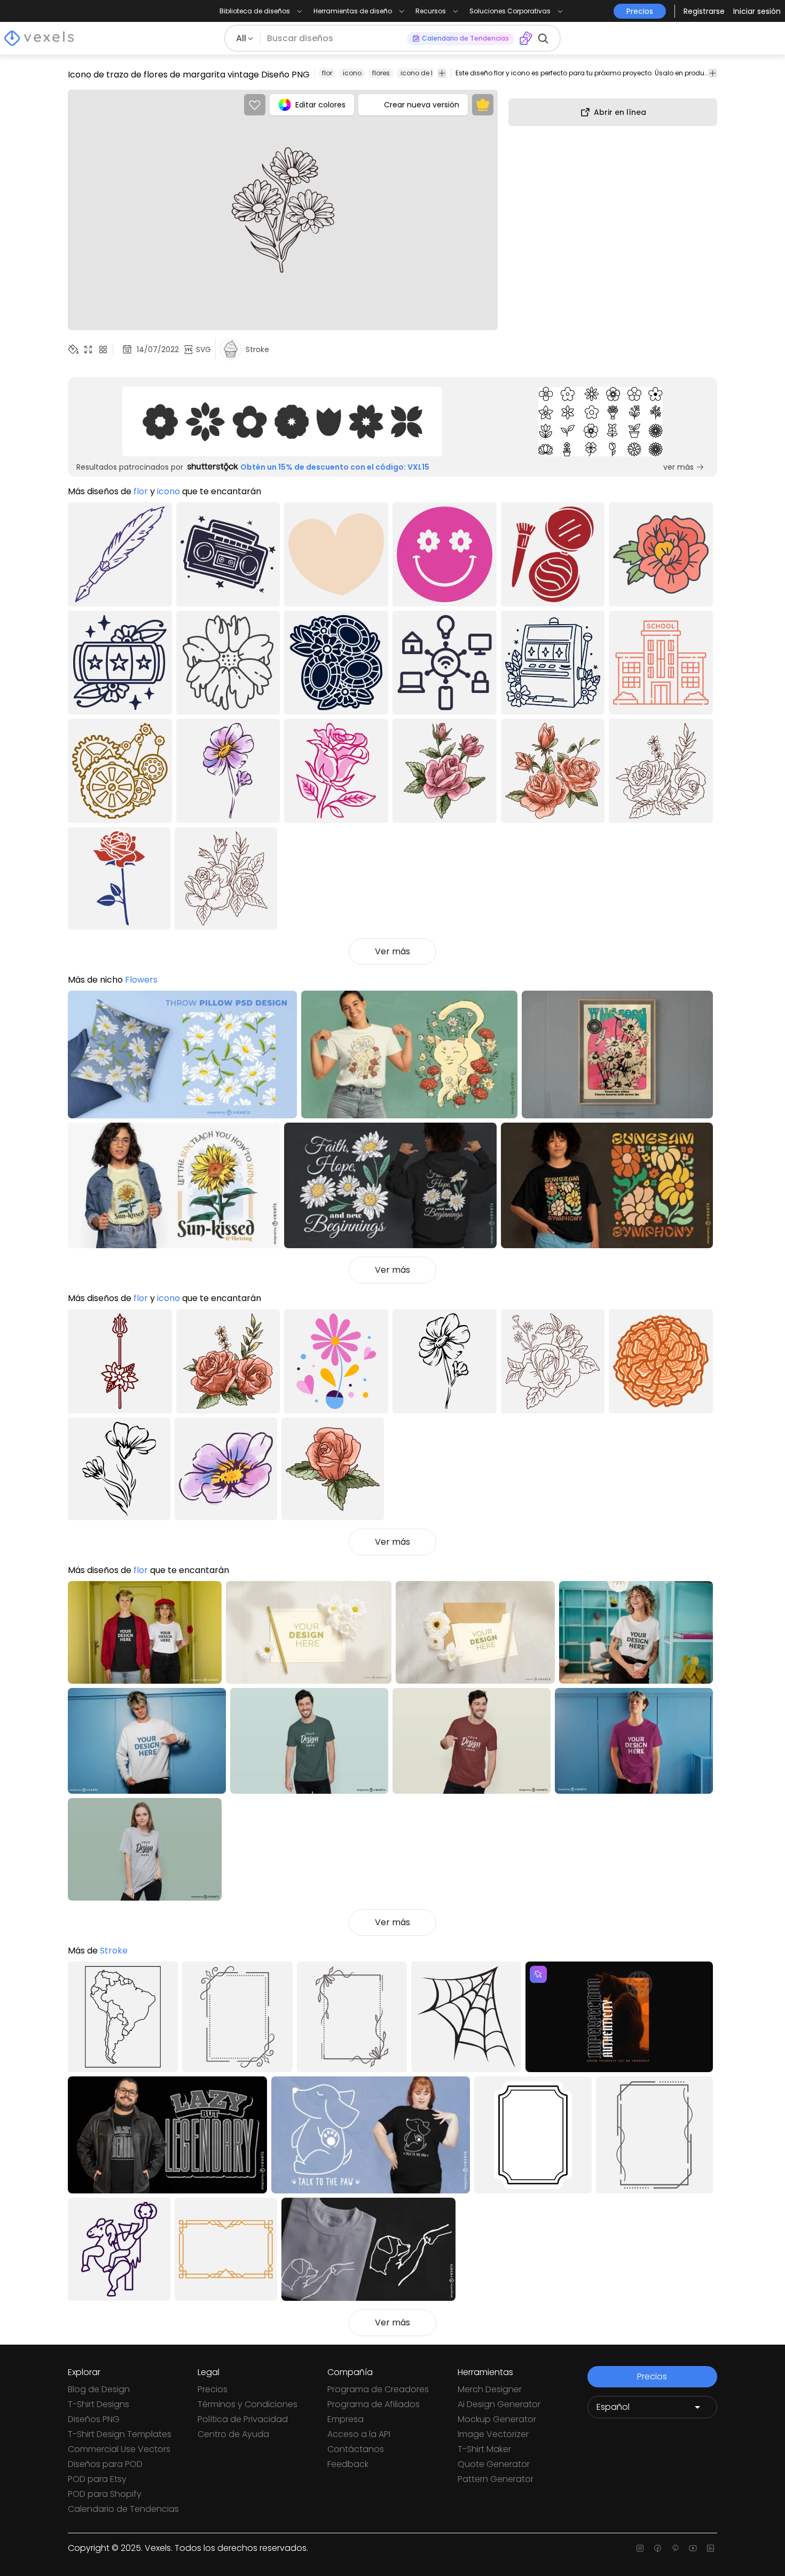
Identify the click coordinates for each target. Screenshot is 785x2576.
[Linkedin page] (711, 2548)
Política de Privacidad (243, 2419)
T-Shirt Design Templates (120, 2434)
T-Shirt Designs (99, 2404)
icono (352, 73)
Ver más (392, 951)
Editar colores (320, 105)
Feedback (348, 2464)
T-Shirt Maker (484, 2449)
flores (381, 73)
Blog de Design (99, 2389)
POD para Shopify (105, 2494)
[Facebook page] (658, 2548)
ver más (678, 467)
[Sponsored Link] (282, 422)
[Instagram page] (640, 2548)
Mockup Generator (497, 2419)
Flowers (141, 980)
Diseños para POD (105, 2464)
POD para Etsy (97, 2479)
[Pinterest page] (675, 2548)
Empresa (346, 2419)
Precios (213, 2389)
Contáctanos (356, 2449)
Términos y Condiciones (248, 2404)
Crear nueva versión (422, 105)
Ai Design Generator (499, 2404)
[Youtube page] (693, 2548)
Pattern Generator (496, 2479)
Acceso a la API (359, 2434)
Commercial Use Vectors (119, 2449)
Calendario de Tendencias (123, 2509)
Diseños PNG (94, 2419)
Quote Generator (494, 2464)
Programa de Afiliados (374, 2404)
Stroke (114, 1951)
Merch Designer (490, 2389)
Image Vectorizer (493, 2434)
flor (327, 73)
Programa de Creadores (378, 2389)
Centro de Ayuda (233, 2434)
